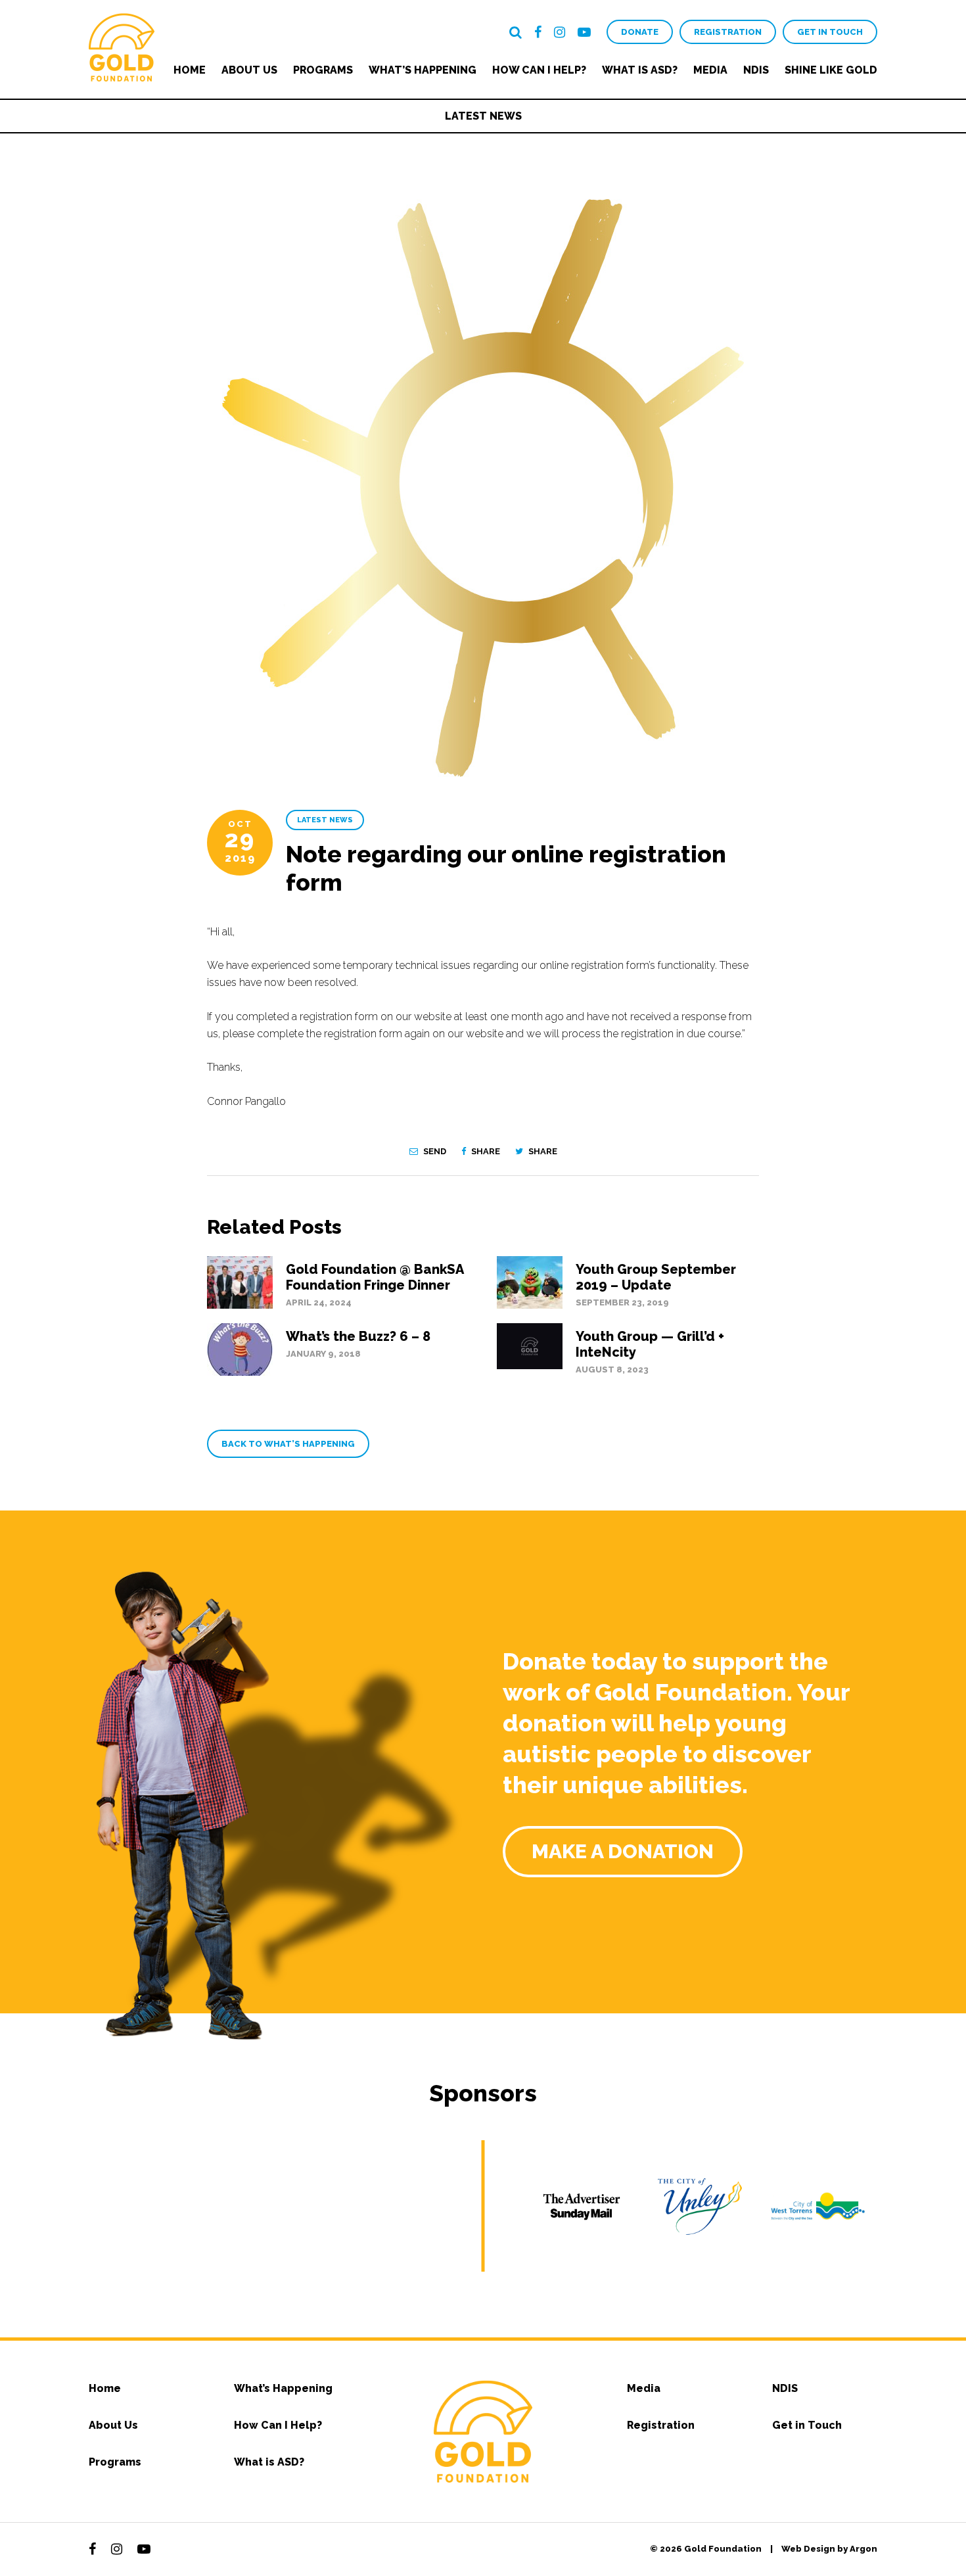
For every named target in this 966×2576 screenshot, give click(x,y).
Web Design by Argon (829, 2549)
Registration (728, 32)
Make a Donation (623, 1851)
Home (190, 70)
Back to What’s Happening (288, 1444)
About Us (249, 70)
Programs (323, 70)
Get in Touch (830, 32)
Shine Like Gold (831, 70)
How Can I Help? (539, 70)
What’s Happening (423, 70)
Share (485, 1151)
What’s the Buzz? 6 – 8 (358, 1336)
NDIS (756, 70)
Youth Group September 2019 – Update (656, 1277)
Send (434, 1151)
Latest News (483, 116)
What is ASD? (640, 70)
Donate (640, 32)
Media (710, 70)
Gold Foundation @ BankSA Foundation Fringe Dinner (375, 1277)
